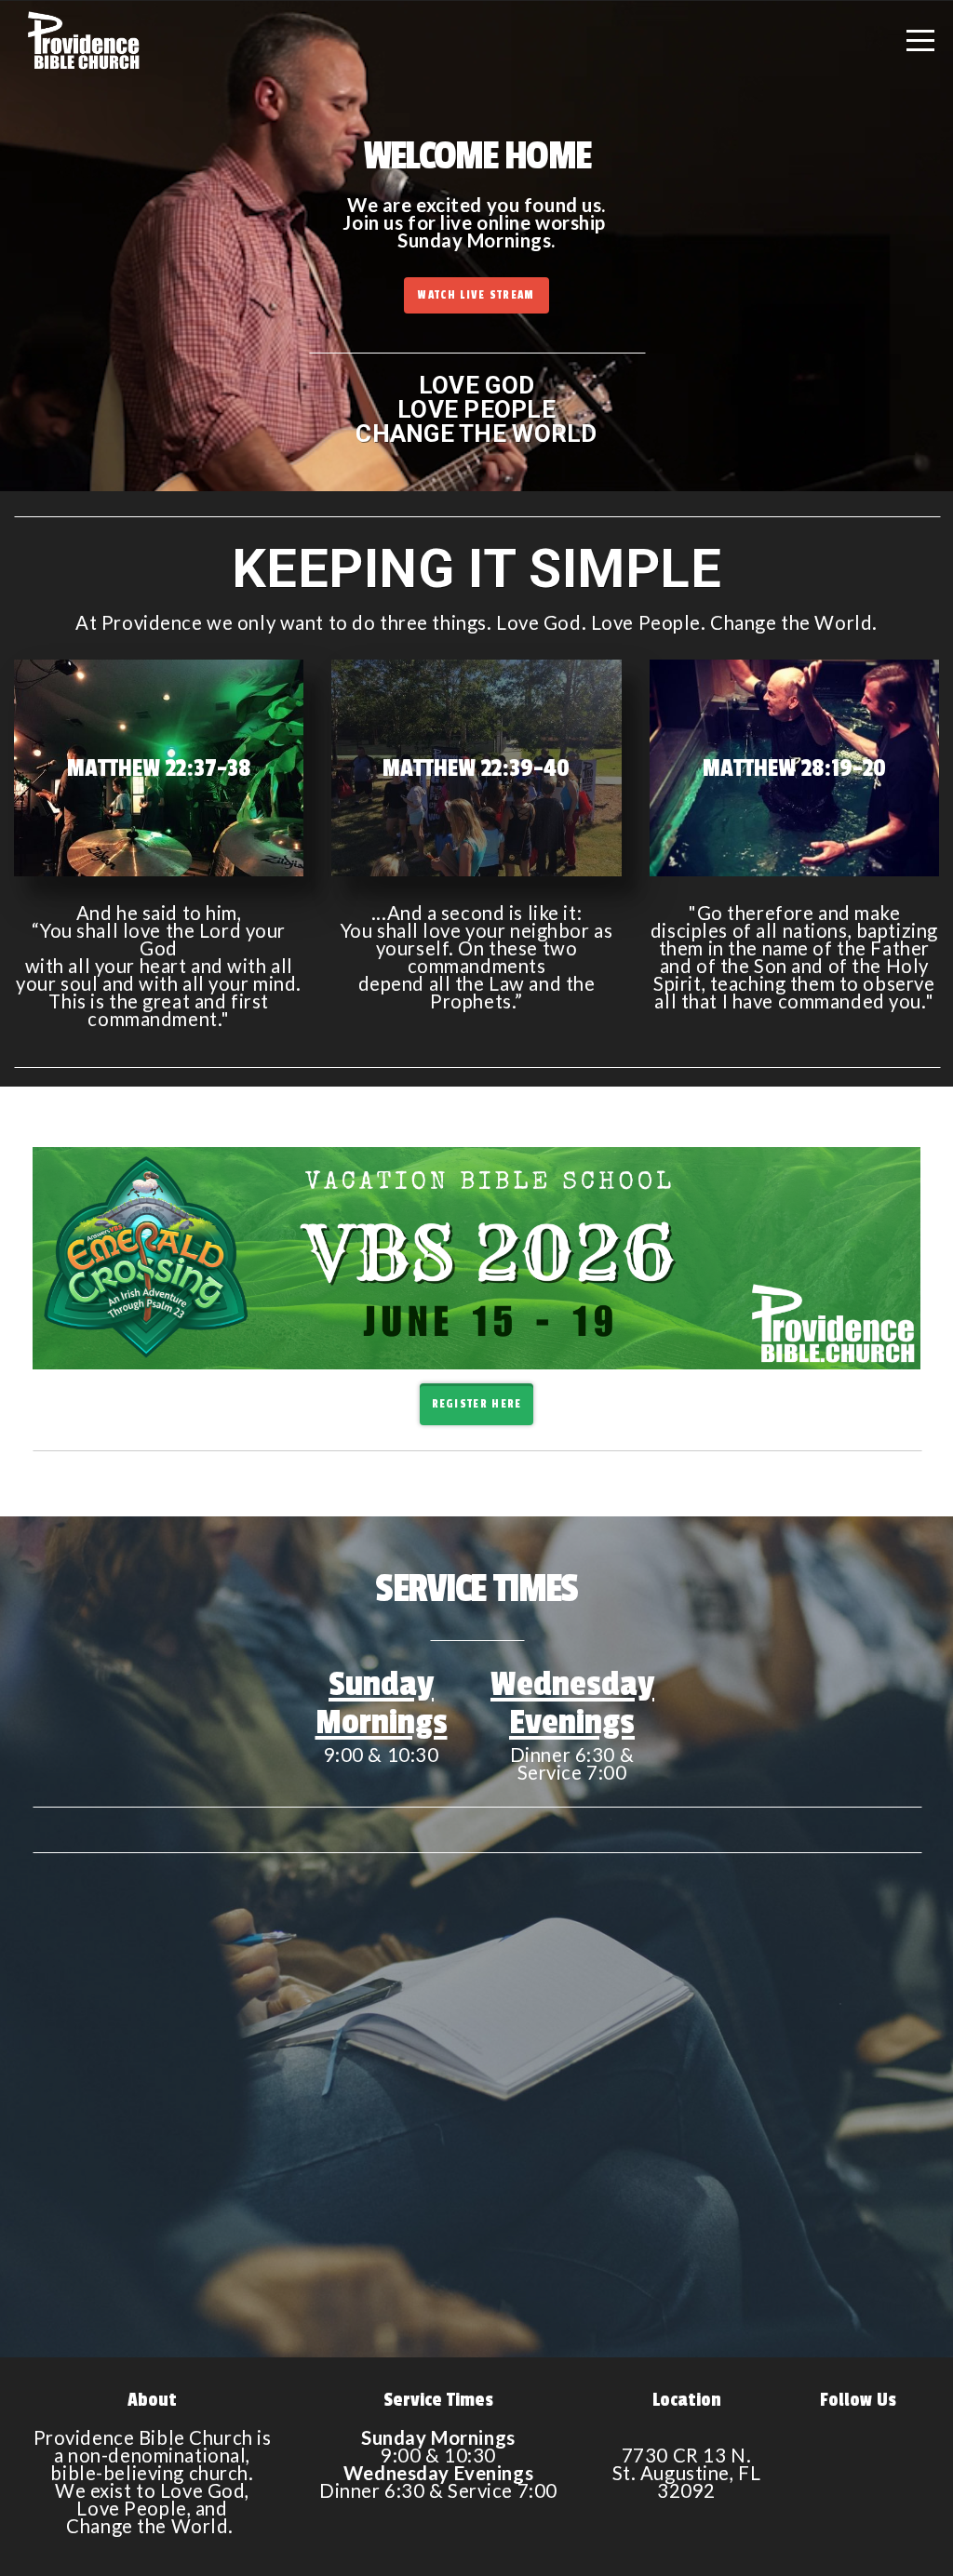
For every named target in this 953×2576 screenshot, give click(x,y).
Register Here (477, 1404)
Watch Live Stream (476, 295)
